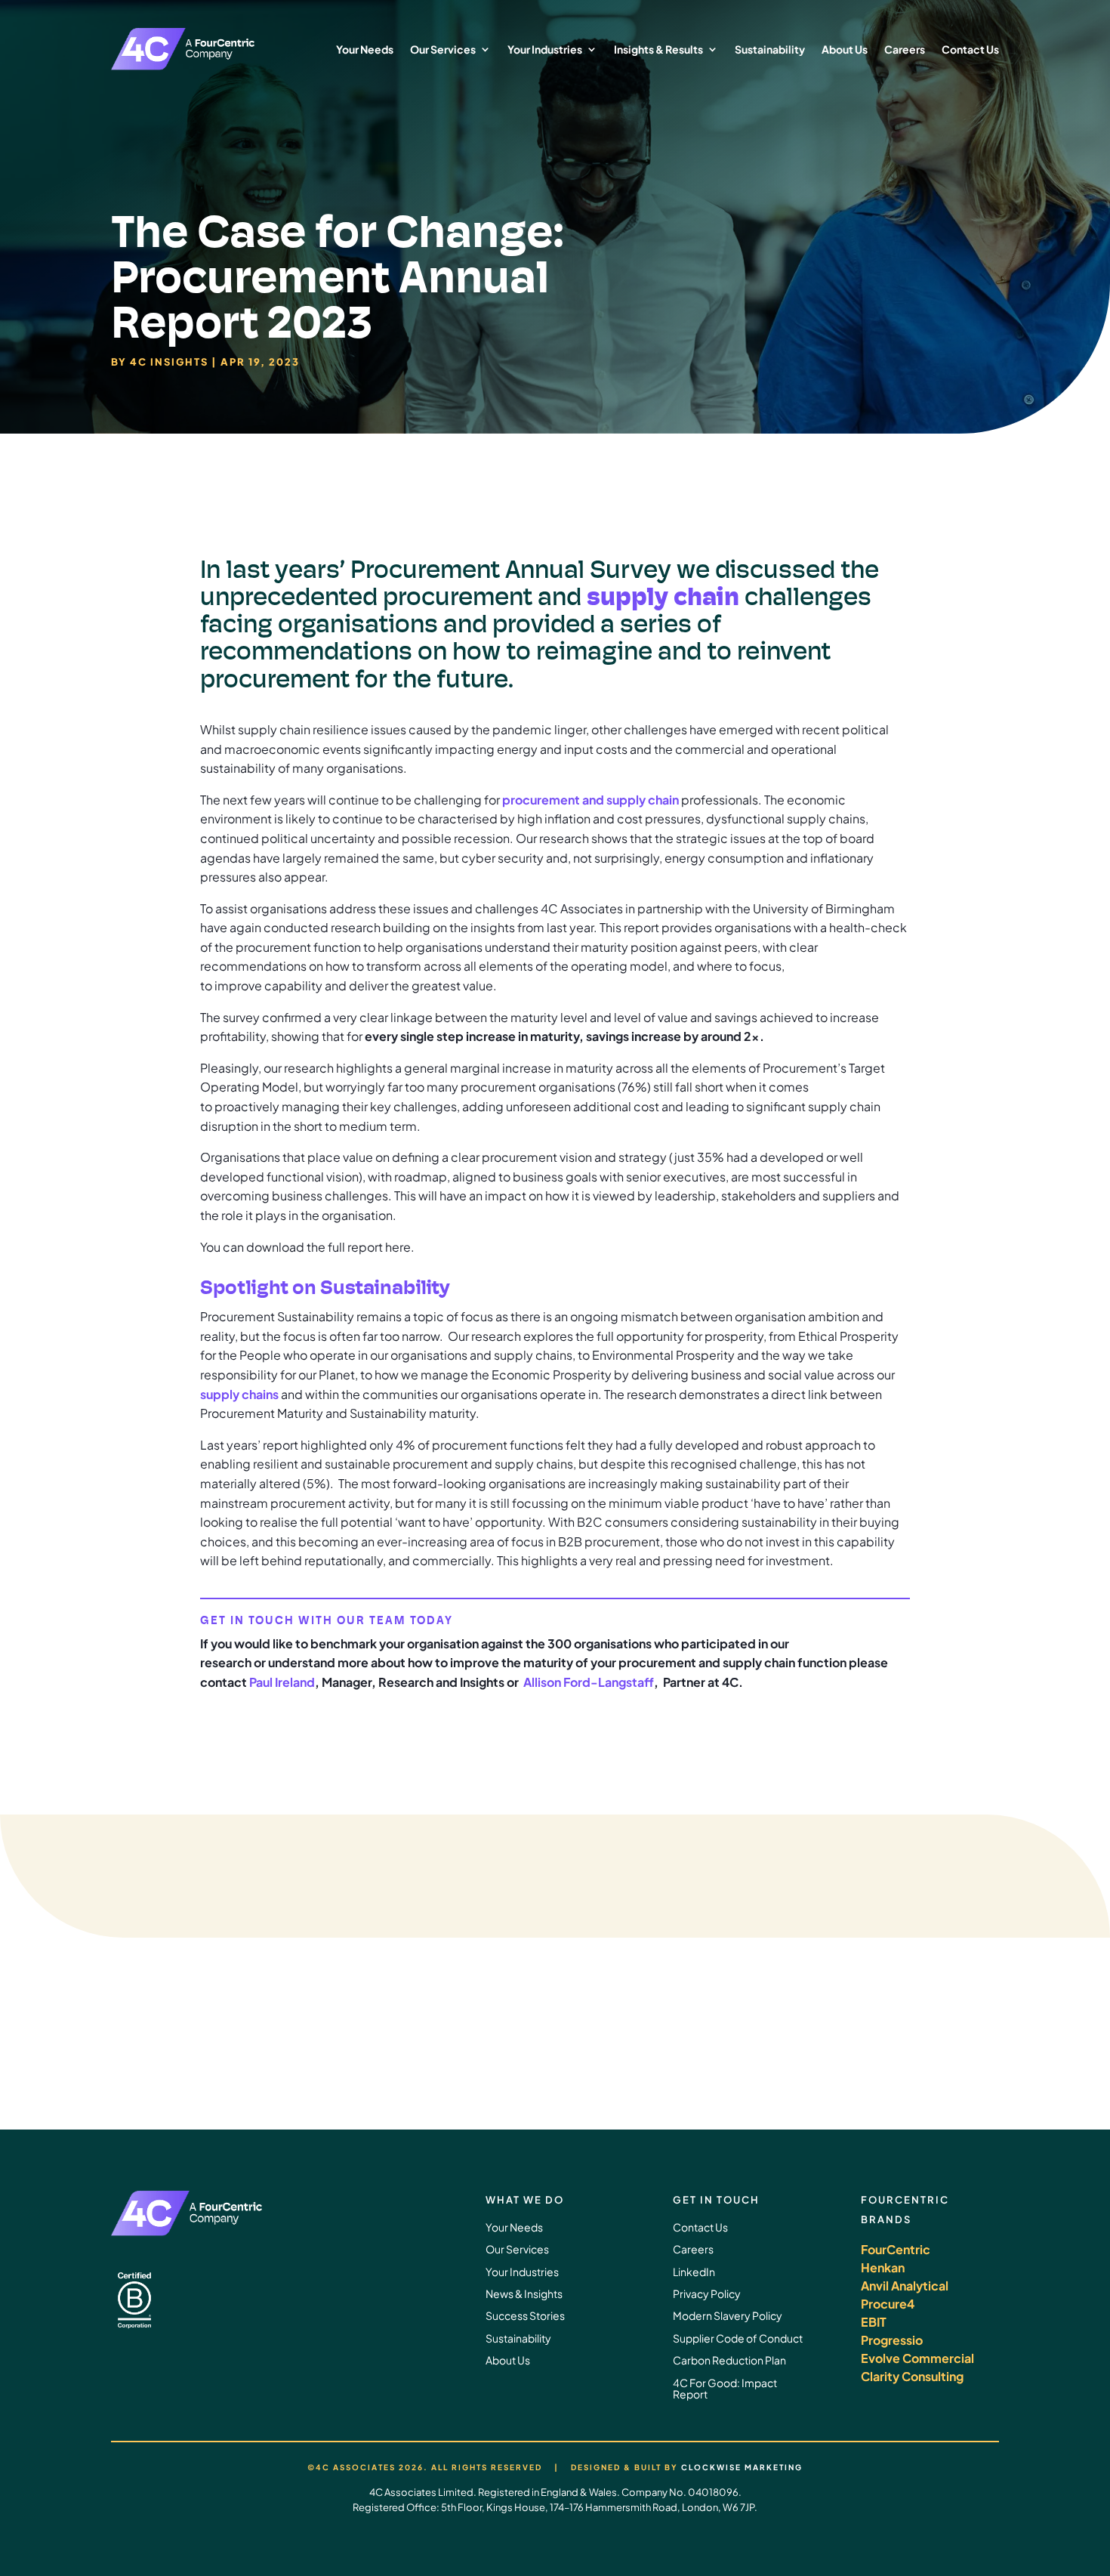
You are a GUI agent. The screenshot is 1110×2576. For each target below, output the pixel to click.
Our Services (443, 49)
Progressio (892, 2340)
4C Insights (169, 362)
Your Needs (365, 49)
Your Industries (545, 49)
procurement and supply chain (590, 800)
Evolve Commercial (917, 2358)
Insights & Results (658, 49)
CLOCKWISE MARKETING (742, 2467)
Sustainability (770, 49)
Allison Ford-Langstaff (589, 1682)
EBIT (874, 2322)
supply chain (663, 596)
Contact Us (970, 49)
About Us (845, 49)
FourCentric (896, 2249)
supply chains (239, 1394)
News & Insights (524, 2293)
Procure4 (888, 2304)
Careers (905, 49)
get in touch (895, 2037)
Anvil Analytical (905, 2286)
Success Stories (525, 2315)
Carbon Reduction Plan (729, 2360)
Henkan (883, 2267)
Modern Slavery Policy (728, 2315)
